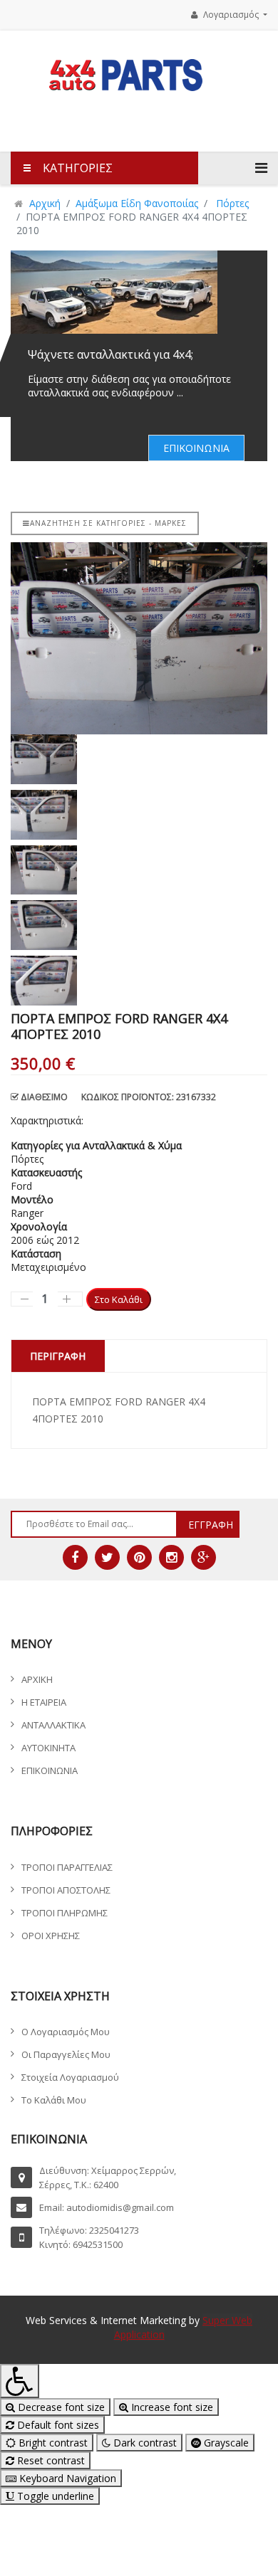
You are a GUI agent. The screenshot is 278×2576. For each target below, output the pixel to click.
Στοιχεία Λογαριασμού (70, 2077)
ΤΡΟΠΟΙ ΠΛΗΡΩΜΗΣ (65, 1913)
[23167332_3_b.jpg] (139, 870)
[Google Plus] (204, 1557)
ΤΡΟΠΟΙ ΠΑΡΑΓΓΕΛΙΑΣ (67, 1867)
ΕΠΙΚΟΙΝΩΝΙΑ (196, 448)
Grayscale (225, 2443)
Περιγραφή (58, 1356)
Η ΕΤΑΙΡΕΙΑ (44, 1702)
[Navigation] (261, 168)
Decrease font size (60, 2407)
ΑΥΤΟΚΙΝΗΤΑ (48, 1748)
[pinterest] (139, 1557)
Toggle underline (54, 2496)
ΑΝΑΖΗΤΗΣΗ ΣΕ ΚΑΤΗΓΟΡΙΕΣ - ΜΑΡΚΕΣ (108, 523)
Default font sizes (57, 2425)
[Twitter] (107, 1557)
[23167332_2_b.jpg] (139, 815)
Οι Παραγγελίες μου (66, 2054)
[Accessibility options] (20, 2381)
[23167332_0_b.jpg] (139, 638)
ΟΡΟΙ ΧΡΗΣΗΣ (51, 1936)
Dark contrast (144, 2443)
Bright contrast (52, 2443)
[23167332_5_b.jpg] (139, 981)
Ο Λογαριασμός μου (66, 2032)
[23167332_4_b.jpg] (139, 925)
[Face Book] (75, 1557)
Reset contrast (50, 2460)
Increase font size (171, 2407)
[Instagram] (171, 1557)
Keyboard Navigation (66, 2478)
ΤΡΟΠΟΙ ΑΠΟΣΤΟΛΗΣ (66, 1890)
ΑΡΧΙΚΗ (37, 1679)
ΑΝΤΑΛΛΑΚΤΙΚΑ (53, 1725)
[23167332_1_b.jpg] (139, 759)
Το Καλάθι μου (54, 2100)
